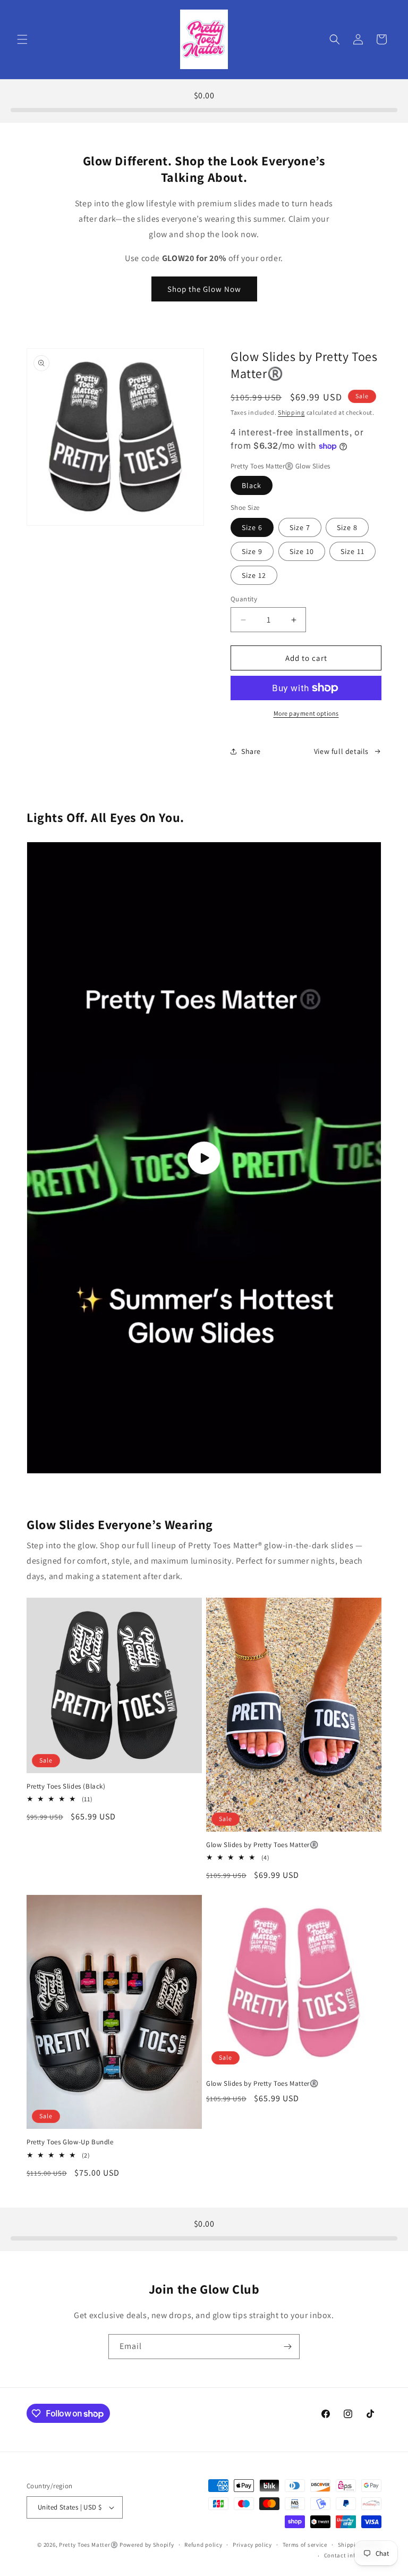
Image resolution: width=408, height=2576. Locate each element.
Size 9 (252, 551)
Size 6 (252, 527)
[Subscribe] (287, 2347)
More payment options (306, 713)
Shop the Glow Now (204, 289)
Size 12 (254, 575)
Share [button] (251, 751)
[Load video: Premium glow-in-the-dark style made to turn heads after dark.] (204, 1158)
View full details (341, 751)
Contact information (353, 2555)
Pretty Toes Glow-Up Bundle (70, 2142)
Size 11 (352, 551)
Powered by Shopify (147, 2545)
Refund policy (203, 2545)
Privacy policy (252, 2545)
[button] (22, 39)
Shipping (291, 412)
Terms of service (305, 2545)
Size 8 (347, 527)
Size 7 (300, 527)
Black (252, 485)
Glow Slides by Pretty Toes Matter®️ (262, 1845)
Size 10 (302, 551)
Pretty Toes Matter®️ (88, 2545)
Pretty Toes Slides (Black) (66, 1786)
